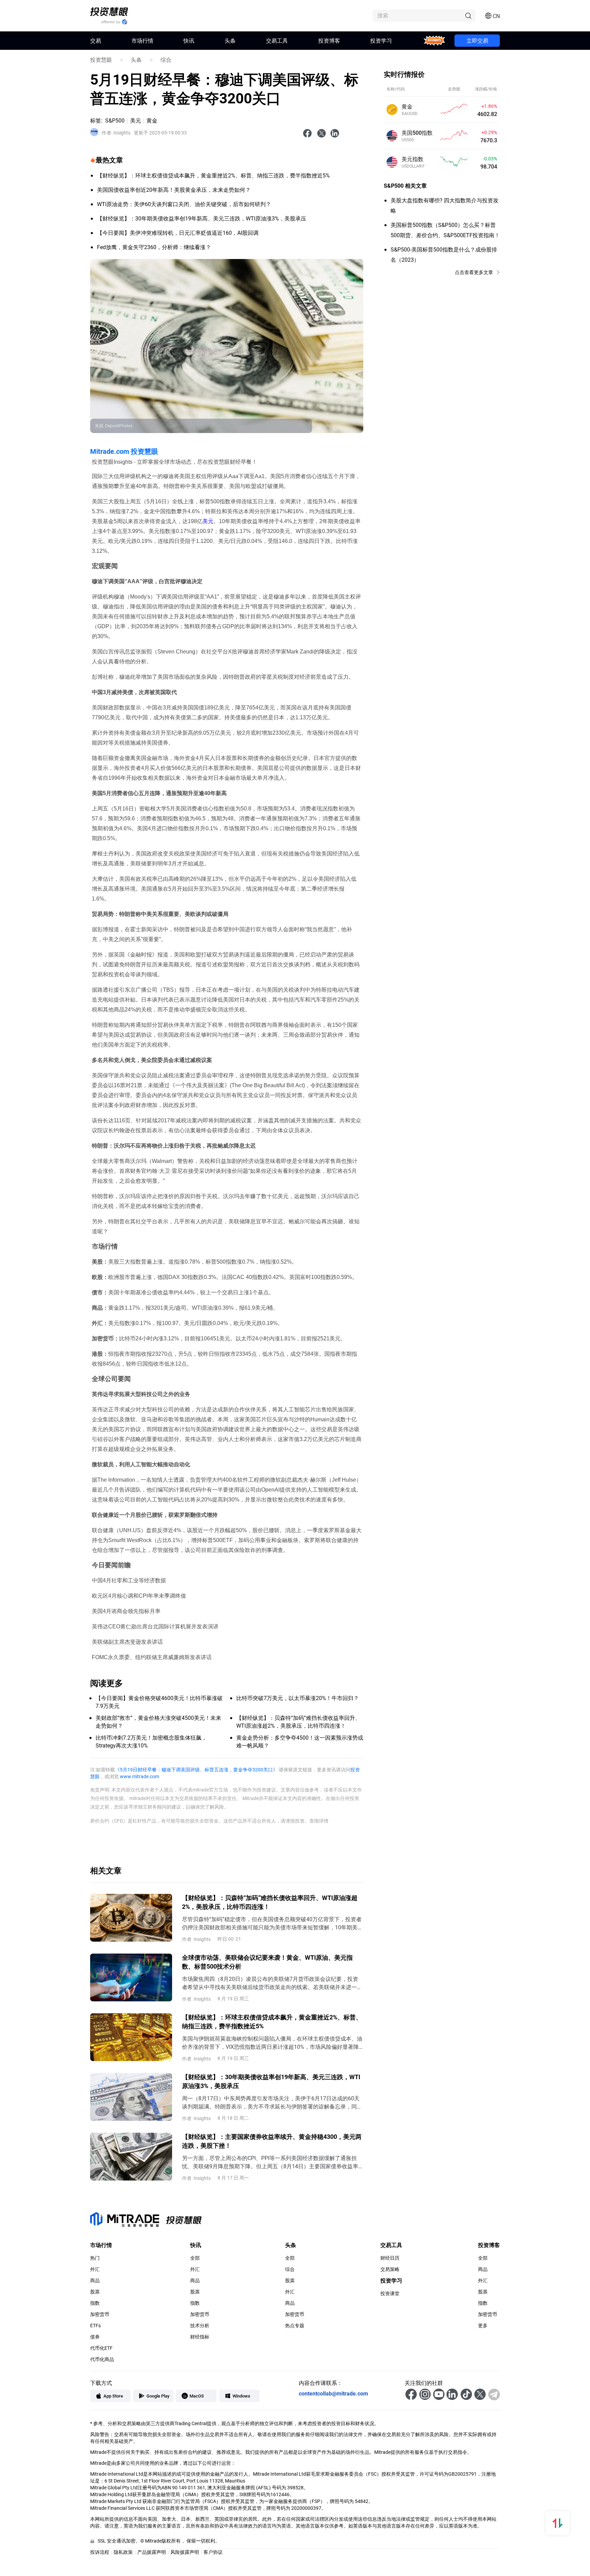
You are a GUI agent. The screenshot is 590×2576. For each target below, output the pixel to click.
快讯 (189, 40)
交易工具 (277, 40)
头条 (230, 40)
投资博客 (329, 40)
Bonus (434, 40)
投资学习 (381, 40)
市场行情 (142, 40)
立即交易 (477, 40)
